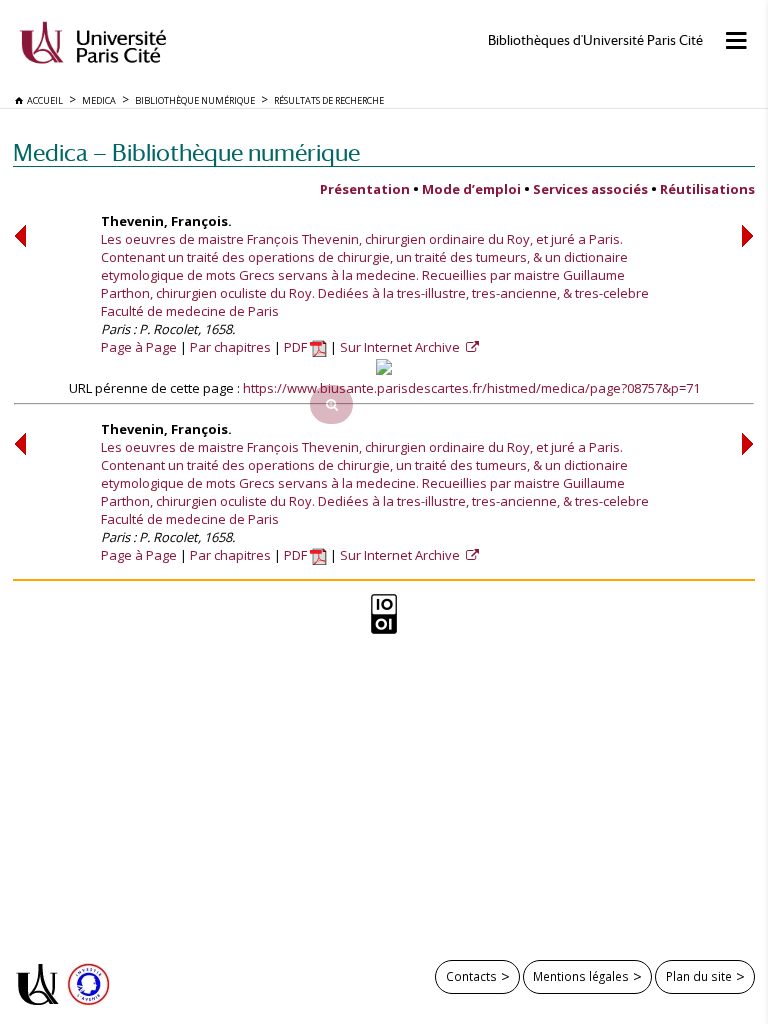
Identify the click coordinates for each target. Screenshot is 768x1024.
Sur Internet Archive (401, 347)
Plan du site (699, 976)
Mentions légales (581, 976)
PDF (297, 347)
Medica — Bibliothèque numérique (186, 152)
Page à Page (139, 347)
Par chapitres (230, 347)
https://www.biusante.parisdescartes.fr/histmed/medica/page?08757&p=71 (471, 388)
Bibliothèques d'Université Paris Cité (595, 40)
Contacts (471, 976)
